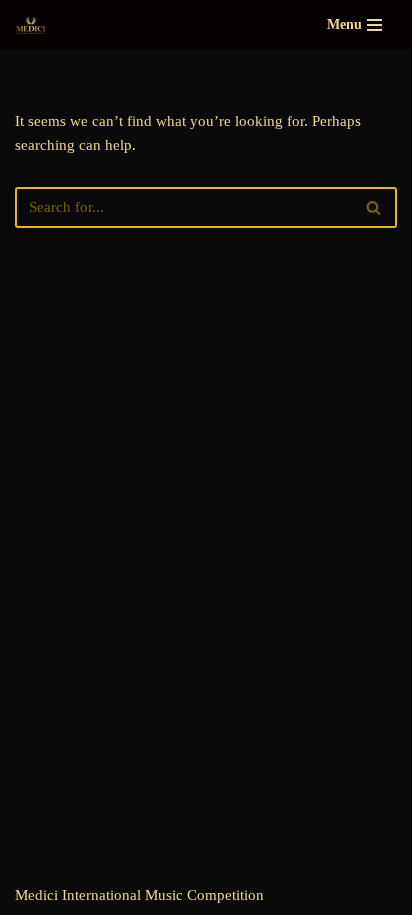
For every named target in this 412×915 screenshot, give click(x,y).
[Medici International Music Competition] (31, 24)
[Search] (374, 207)
